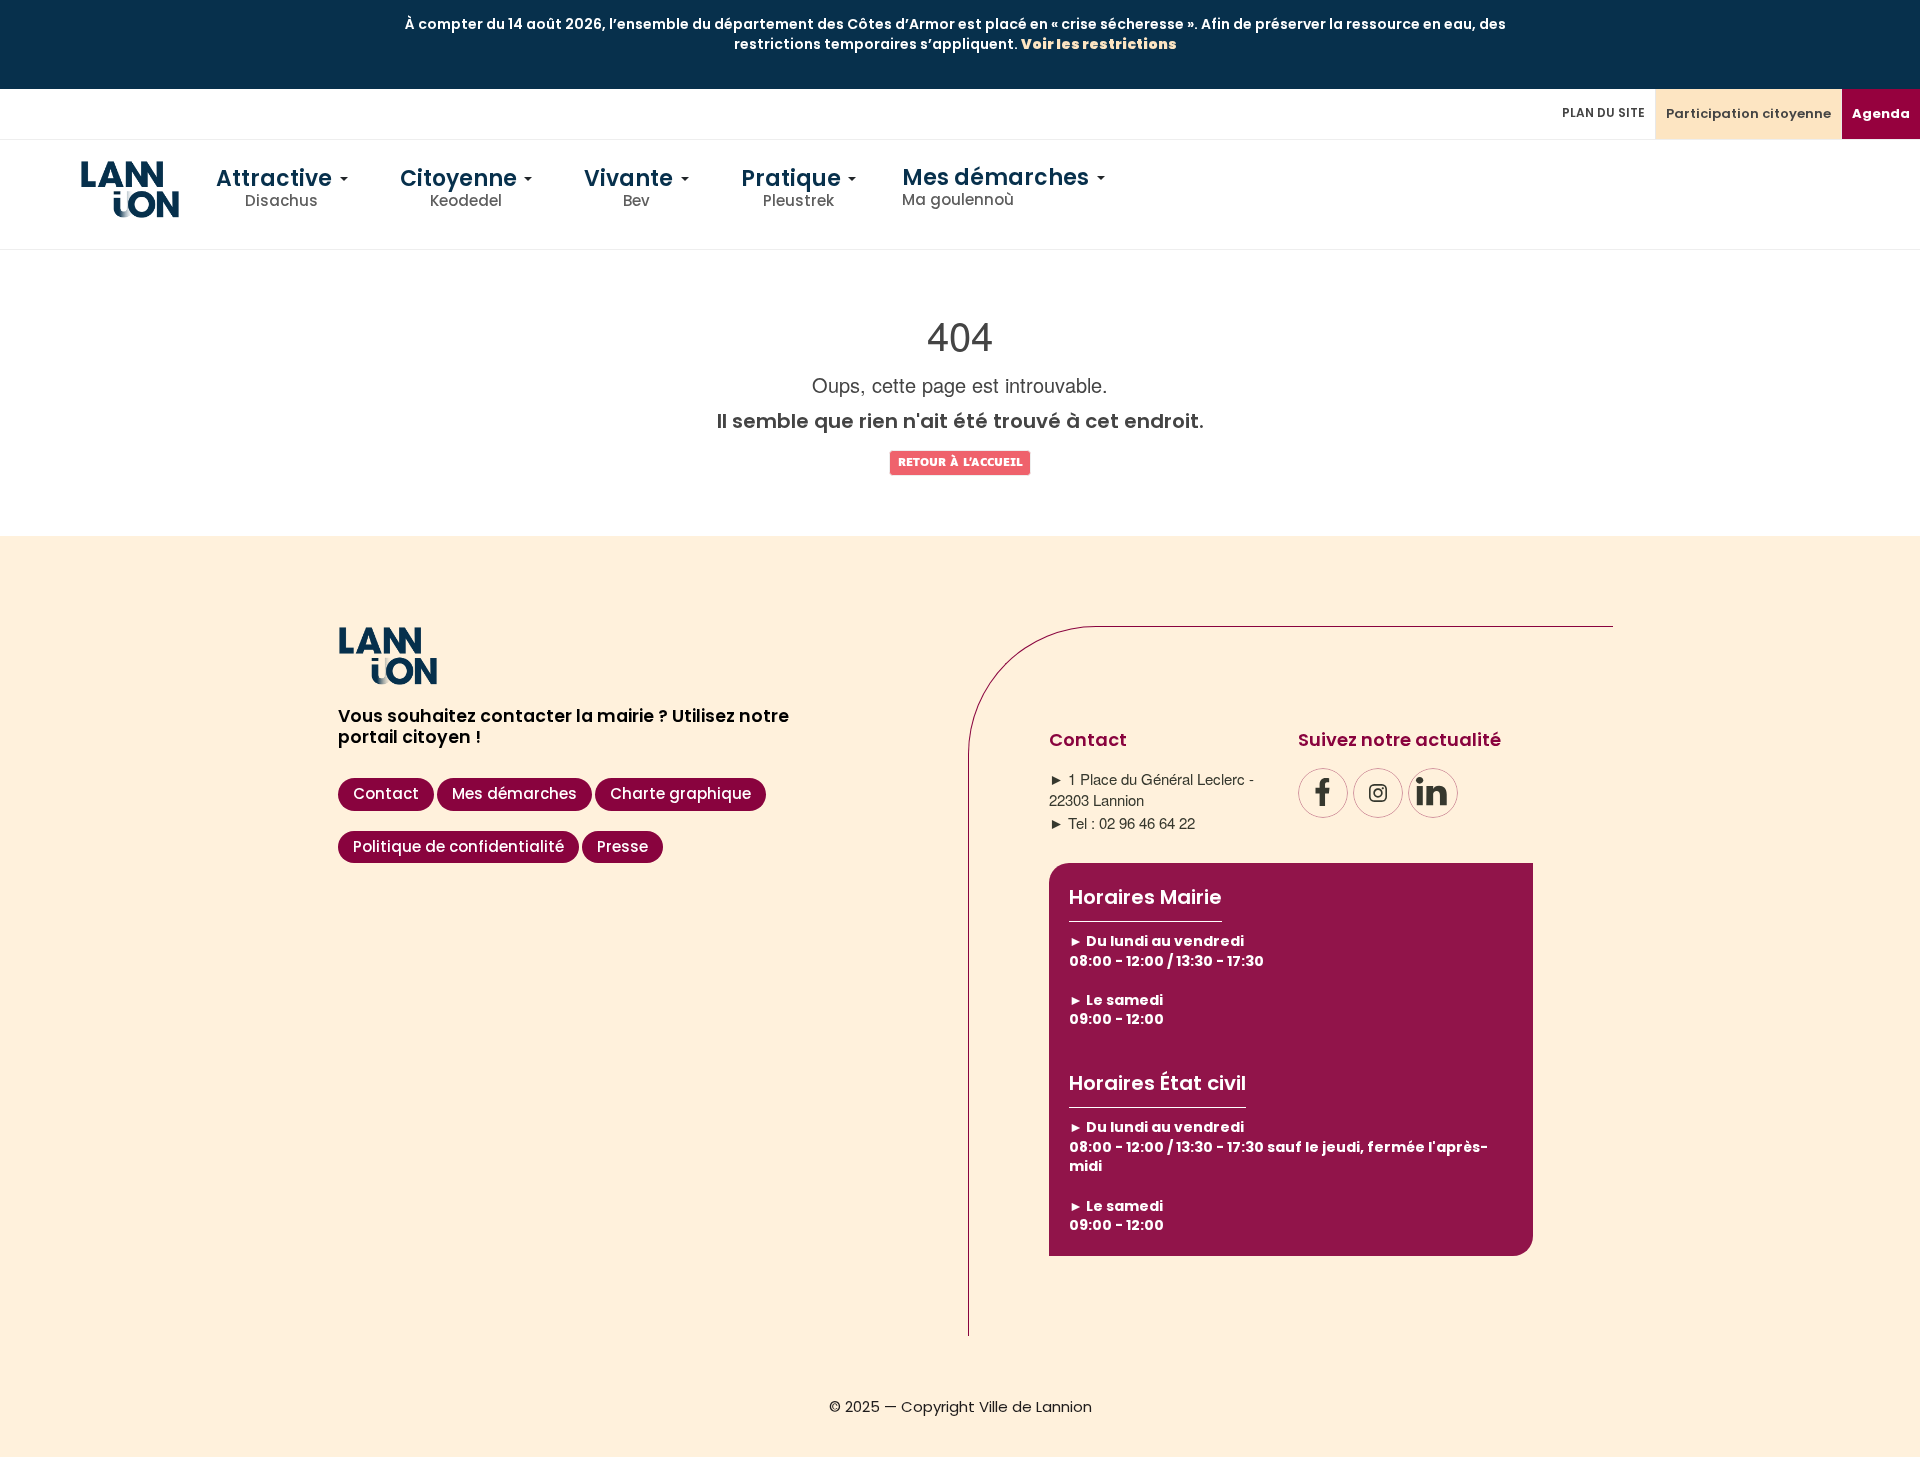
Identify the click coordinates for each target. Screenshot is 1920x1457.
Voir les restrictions (1099, 44)
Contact (386, 793)
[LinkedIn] (1433, 793)
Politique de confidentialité (458, 846)
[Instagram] (1378, 793)
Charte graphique (680, 793)
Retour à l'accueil (960, 462)
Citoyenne (461, 189)
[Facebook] (1323, 793)
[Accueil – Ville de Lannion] (130, 211)
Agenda (1881, 114)
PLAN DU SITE (1603, 113)
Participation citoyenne (1748, 114)
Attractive (276, 189)
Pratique (793, 189)
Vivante (631, 189)
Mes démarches (998, 186)
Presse (622, 846)
